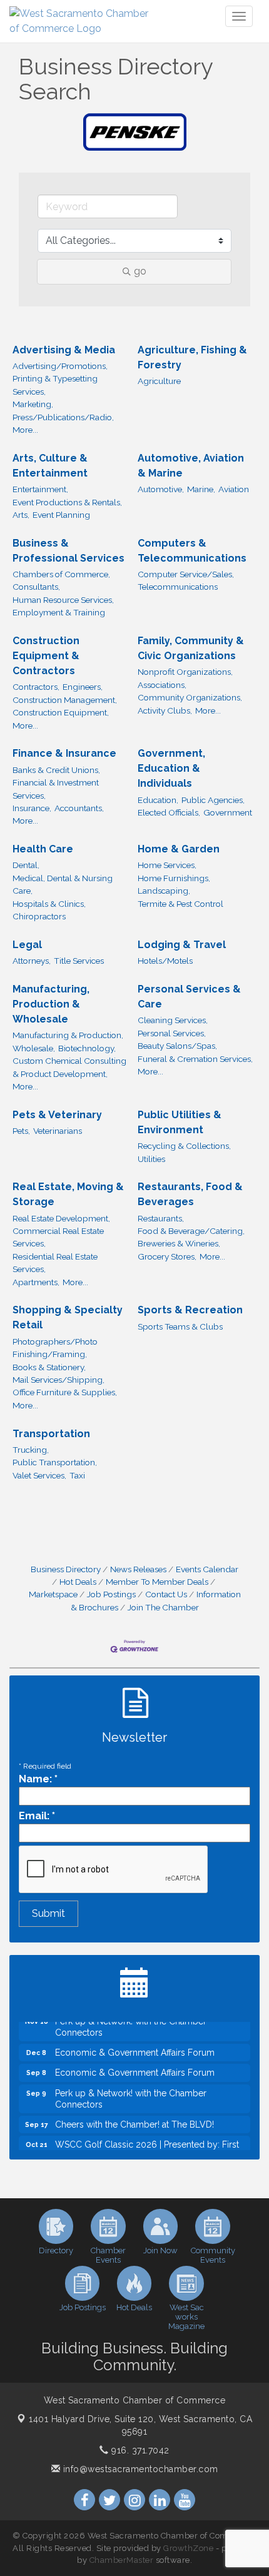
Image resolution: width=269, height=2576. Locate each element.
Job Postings (111, 1594)
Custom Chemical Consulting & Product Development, (69, 1067)
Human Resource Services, (63, 600)
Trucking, (31, 1450)
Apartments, (36, 1282)
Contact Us (166, 1594)
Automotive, (161, 489)
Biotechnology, (87, 1048)
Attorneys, (32, 961)
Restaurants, (161, 1218)
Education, (158, 800)
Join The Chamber (163, 1607)
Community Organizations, (190, 697)
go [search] (140, 271)
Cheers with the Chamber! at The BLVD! (134, 2116)
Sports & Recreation (190, 1310)
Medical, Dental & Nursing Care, (63, 884)
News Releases (138, 1569)
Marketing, (33, 404)
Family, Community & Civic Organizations (191, 648)
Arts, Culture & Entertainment (50, 466)
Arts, (21, 515)
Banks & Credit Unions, (56, 770)
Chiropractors (39, 916)
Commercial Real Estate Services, (58, 1237)
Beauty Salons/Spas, (177, 1046)
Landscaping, (164, 891)
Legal (27, 945)
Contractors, (36, 687)
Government (228, 812)
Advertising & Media (64, 350)
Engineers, (83, 687)
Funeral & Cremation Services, (195, 1059)
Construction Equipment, (61, 712)
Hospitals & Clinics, (49, 904)
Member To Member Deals (157, 1582)
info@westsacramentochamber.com (139, 2469)
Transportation (51, 1434)
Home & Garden (179, 849)
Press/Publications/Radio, (63, 417)
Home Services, (167, 865)
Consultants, (36, 587)
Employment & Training (59, 612)
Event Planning (61, 515)
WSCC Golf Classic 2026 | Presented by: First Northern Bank (147, 2142)
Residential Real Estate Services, (55, 1263)
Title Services (79, 961)
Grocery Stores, (167, 1256)
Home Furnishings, (174, 878)
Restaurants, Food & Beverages (190, 1194)
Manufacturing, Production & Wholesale (51, 1004)
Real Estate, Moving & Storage (68, 1194)
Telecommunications (178, 587)
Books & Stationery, (49, 1367)
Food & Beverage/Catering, (191, 1231)
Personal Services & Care (189, 997)
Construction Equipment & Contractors (46, 656)
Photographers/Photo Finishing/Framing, (55, 1348)
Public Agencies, (213, 800)
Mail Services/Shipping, (58, 1380)
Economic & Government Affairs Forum (135, 2044)
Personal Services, (172, 1033)
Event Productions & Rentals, (67, 502)
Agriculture (159, 381)
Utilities (151, 1159)
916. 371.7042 (139, 2450)
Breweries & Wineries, (179, 1243)
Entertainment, (40, 489)
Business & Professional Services (69, 551)
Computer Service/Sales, (186, 574)
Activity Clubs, (165, 710)
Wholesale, (34, 1048)
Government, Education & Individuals (171, 768)
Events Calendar (207, 1569)
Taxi (77, 1475)
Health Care (43, 849)
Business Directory (66, 1569)
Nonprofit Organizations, (185, 672)
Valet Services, (39, 1475)
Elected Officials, (169, 812)
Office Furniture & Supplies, (65, 1392)
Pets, (21, 1131)
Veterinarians (58, 1131)
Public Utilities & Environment (180, 1122)
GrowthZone (188, 2548)
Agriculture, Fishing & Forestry (192, 357)
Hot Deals (78, 1582)
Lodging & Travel (182, 945)
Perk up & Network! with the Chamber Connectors (131, 2091)
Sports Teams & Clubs (180, 1326)
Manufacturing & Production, (68, 1035)
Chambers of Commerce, (61, 574)
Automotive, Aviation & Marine (191, 466)
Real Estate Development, (61, 1218)
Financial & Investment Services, (56, 789)
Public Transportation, (55, 1462)
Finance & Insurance (64, 753)
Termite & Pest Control (180, 904)
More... (25, 430)
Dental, (26, 865)
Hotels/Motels (165, 961)
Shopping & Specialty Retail (68, 1317)
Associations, (162, 685)
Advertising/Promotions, (60, 366)
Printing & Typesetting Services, (55, 385)
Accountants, (79, 808)
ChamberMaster (122, 2560)
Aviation (234, 489)
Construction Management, (65, 700)
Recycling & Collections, (184, 1146)
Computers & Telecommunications (192, 551)
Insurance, (32, 808)
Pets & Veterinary (57, 1115)
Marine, (201, 489)
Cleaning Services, (173, 1020)
